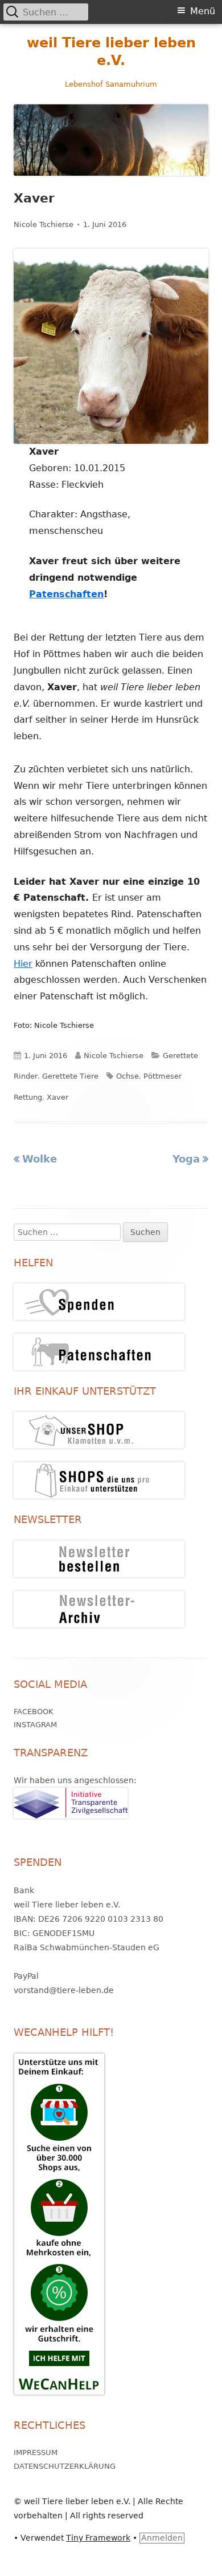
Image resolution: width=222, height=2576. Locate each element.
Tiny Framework (98, 2538)
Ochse (128, 1076)
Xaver (57, 1097)
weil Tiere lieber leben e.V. (111, 52)
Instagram (35, 1725)
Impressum (36, 2453)
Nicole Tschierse (44, 224)
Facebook (34, 1712)
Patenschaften (66, 594)
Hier (23, 964)
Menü (203, 11)
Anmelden (162, 2538)
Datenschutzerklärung (65, 2466)
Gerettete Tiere (70, 1076)
